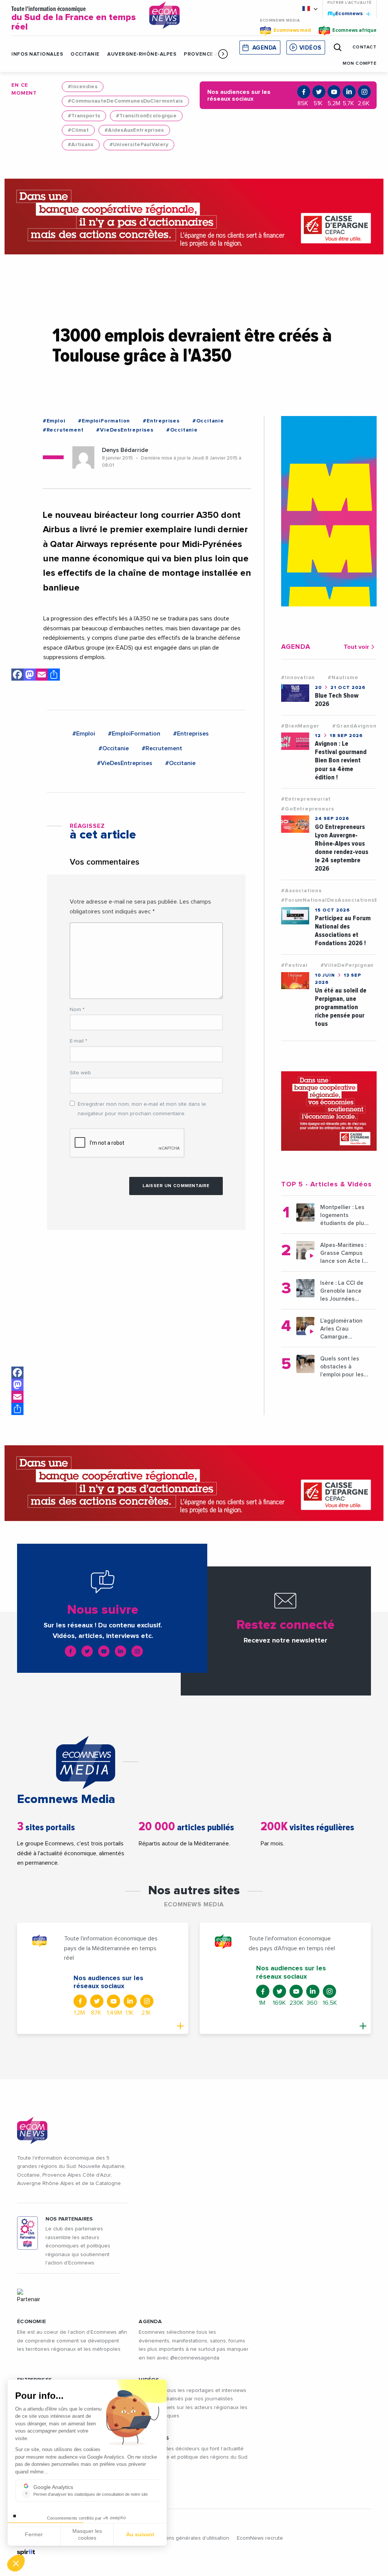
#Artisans (81, 145)
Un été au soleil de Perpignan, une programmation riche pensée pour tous (341, 1007)
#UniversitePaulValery (139, 145)
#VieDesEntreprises (125, 430)
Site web (80, 1073)
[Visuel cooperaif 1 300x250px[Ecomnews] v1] (329, 1111)
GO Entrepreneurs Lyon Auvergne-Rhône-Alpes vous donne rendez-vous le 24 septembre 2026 (342, 848)
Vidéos (310, 48)
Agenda (264, 48)
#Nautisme (343, 678)
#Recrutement (63, 430)
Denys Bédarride (125, 450)
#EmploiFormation (104, 421)
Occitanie (85, 54)
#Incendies (83, 87)
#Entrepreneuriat (306, 799)
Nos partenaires (69, 2219)
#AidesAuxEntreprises (134, 130)
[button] (223, 54)
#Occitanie (208, 421)
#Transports (84, 116)
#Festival (294, 965)
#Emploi (54, 421)
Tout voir (356, 647)
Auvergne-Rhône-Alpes (142, 54)
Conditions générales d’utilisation (189, 2538)
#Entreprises (161, 421)
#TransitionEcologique (146, 116)
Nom (77, 1010)
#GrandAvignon (354, 726)
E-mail (78, 1041)
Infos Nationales (37, 54)
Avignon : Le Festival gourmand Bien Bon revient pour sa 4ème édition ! (341, 760)
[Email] (17, 1397)
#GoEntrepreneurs (308, 809)
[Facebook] (17, 1373)
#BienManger (300, 726)
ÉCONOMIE (31, 2322)
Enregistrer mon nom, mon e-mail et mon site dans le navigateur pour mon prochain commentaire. (142, 1109)
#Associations (301, 891)
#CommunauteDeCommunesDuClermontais (125, 101)
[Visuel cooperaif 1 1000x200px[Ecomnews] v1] (194, 217)
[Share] (17, 1409)
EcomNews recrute (260, 2538)
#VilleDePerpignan (347, 965)
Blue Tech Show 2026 (337, 700)
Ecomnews (346, 13)
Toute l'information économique (74, 19)
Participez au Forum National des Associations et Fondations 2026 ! (343, 931)
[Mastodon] (17, 1385)
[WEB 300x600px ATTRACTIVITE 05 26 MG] (329, 511)
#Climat (78, 130)
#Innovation (298, 678)
